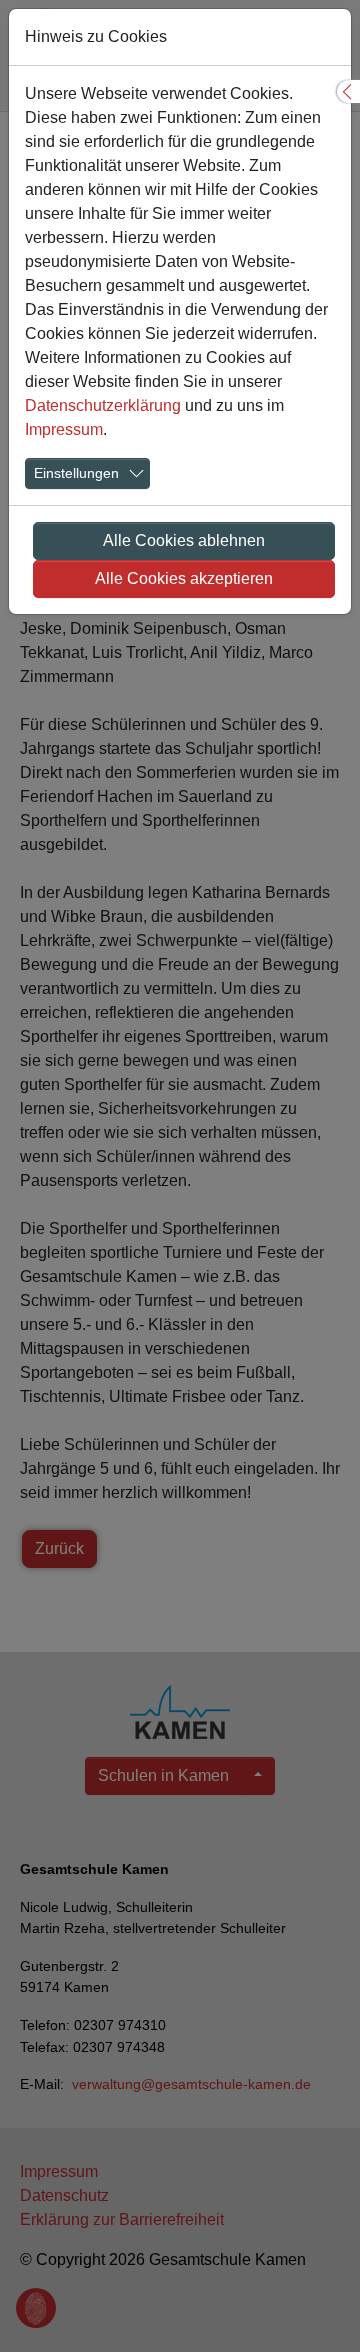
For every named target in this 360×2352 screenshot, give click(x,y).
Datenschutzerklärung (103, 405)
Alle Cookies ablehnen (184, 540)
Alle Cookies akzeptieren (184, 578)
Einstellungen (76, 473)
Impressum (64, 429)
